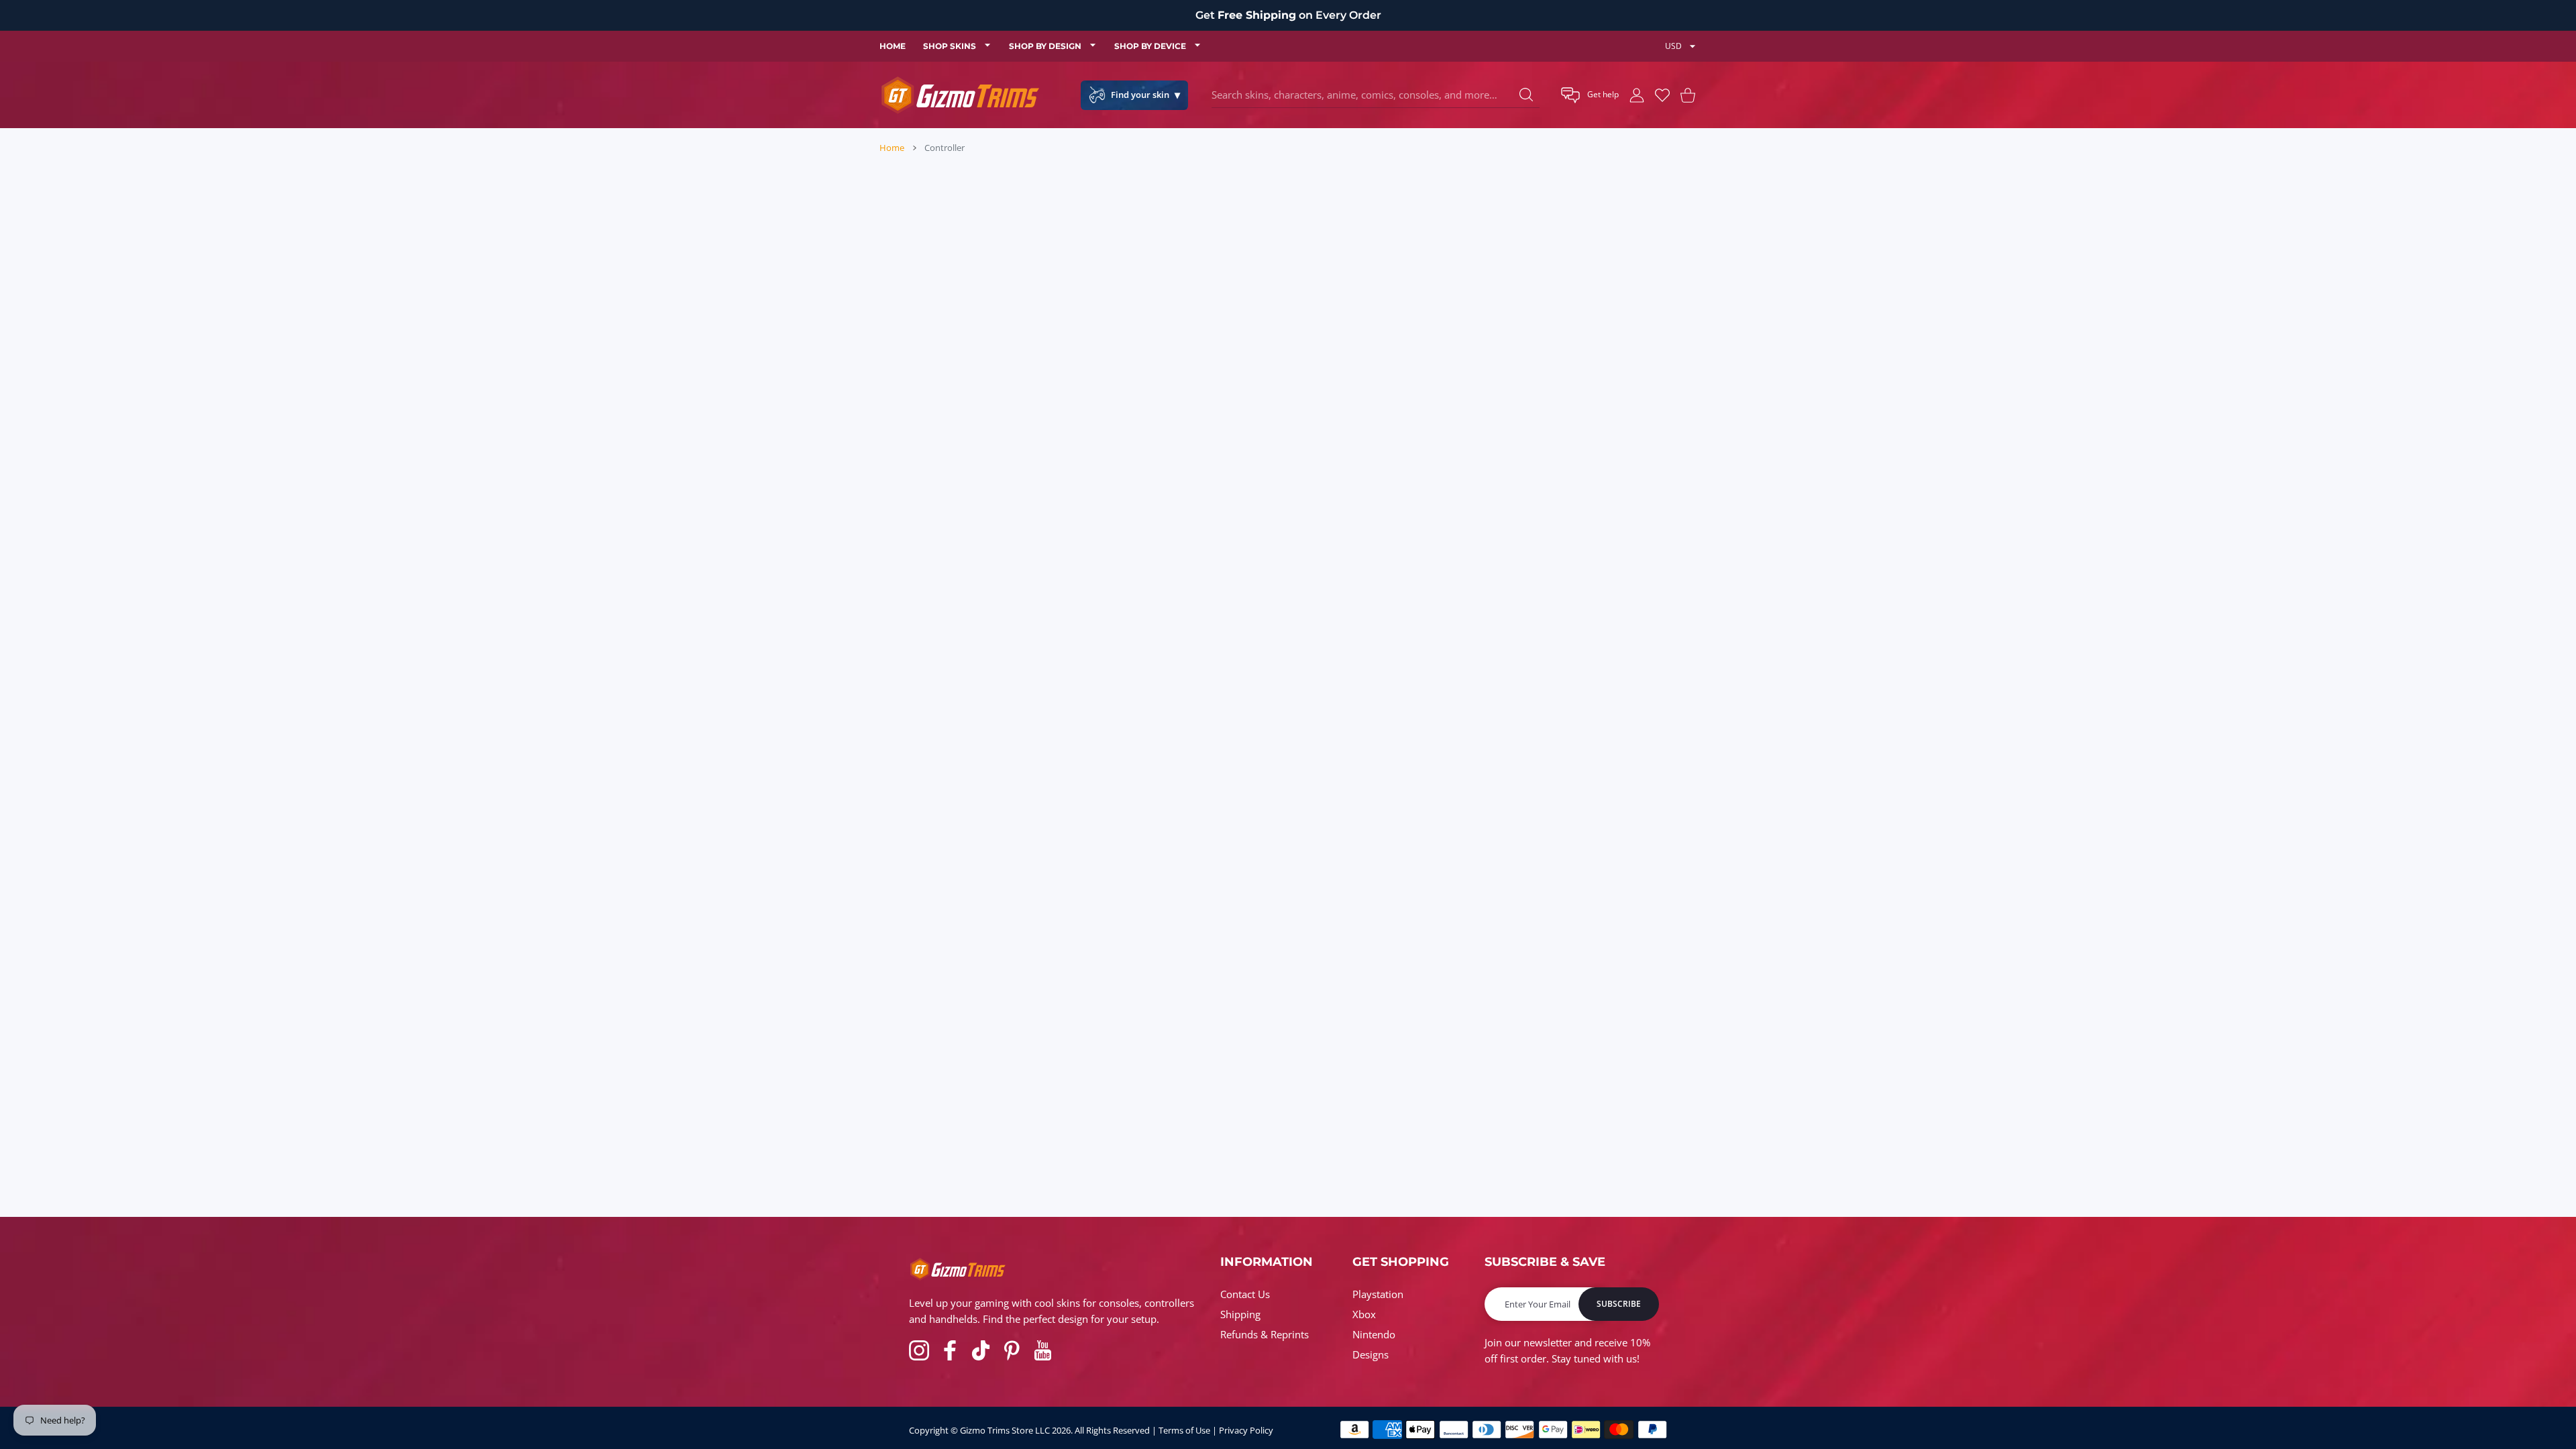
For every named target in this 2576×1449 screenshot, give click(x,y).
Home (892, 148)
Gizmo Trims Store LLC (1005, 1430)
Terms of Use (1184, 1430)
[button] (1590, 95)
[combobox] (1376, 95)
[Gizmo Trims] (960, 95)
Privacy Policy (1246, 1430)
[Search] (1526, 95)
